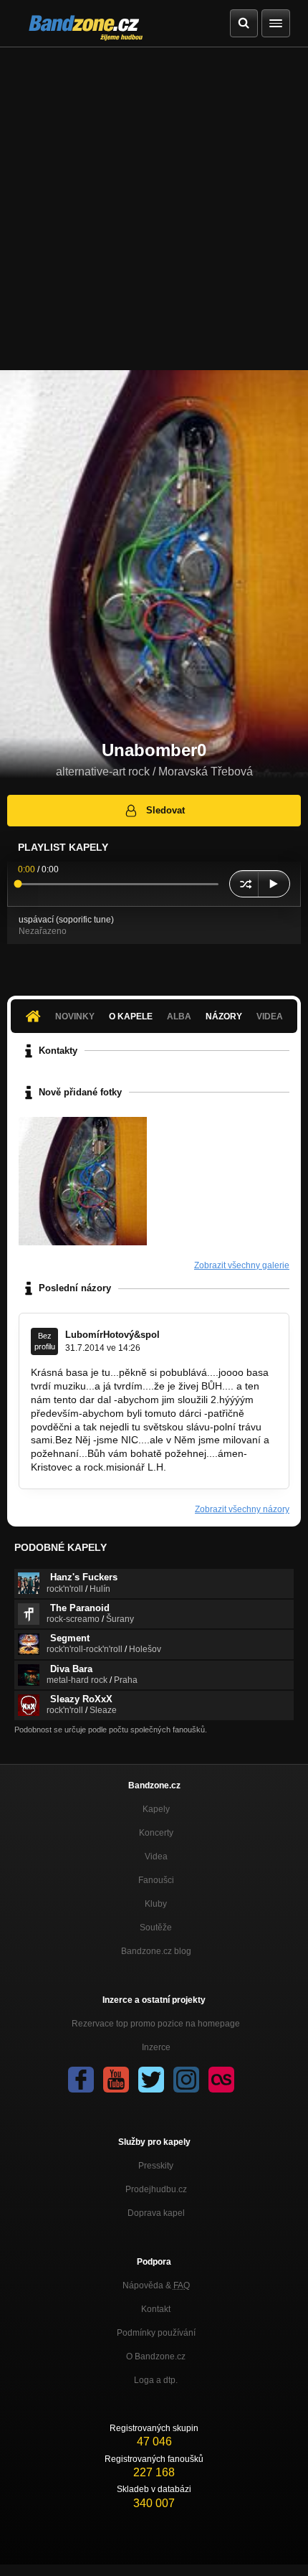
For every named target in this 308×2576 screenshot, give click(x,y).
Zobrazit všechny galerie (242, 1265)
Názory (224, 1016)
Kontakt (156, 2309)
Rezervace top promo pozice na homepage (156, 2024)
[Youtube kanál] (116, 2080)
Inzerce (156, 2047)
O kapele (131, 1016)
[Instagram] (186, 2080)
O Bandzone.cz (156, 2356)
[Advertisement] (154, 209)
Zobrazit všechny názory (242, 1509)
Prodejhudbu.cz (156, 2189)
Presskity (156, 2166)
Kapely (156, 1809)
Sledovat (165, 810)
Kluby (156, 1904)
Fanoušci (156, 1880)
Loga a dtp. (156, 2380)
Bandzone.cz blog (156, 1951)
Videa (156, 1856)
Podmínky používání (156, 2333)
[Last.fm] (221, 2080)
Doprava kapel (156, 2213)
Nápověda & (156, 2285)
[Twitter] (151, 2080)
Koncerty (156, 1833)
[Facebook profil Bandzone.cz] (81, 2080)
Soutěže (156, 1928)
